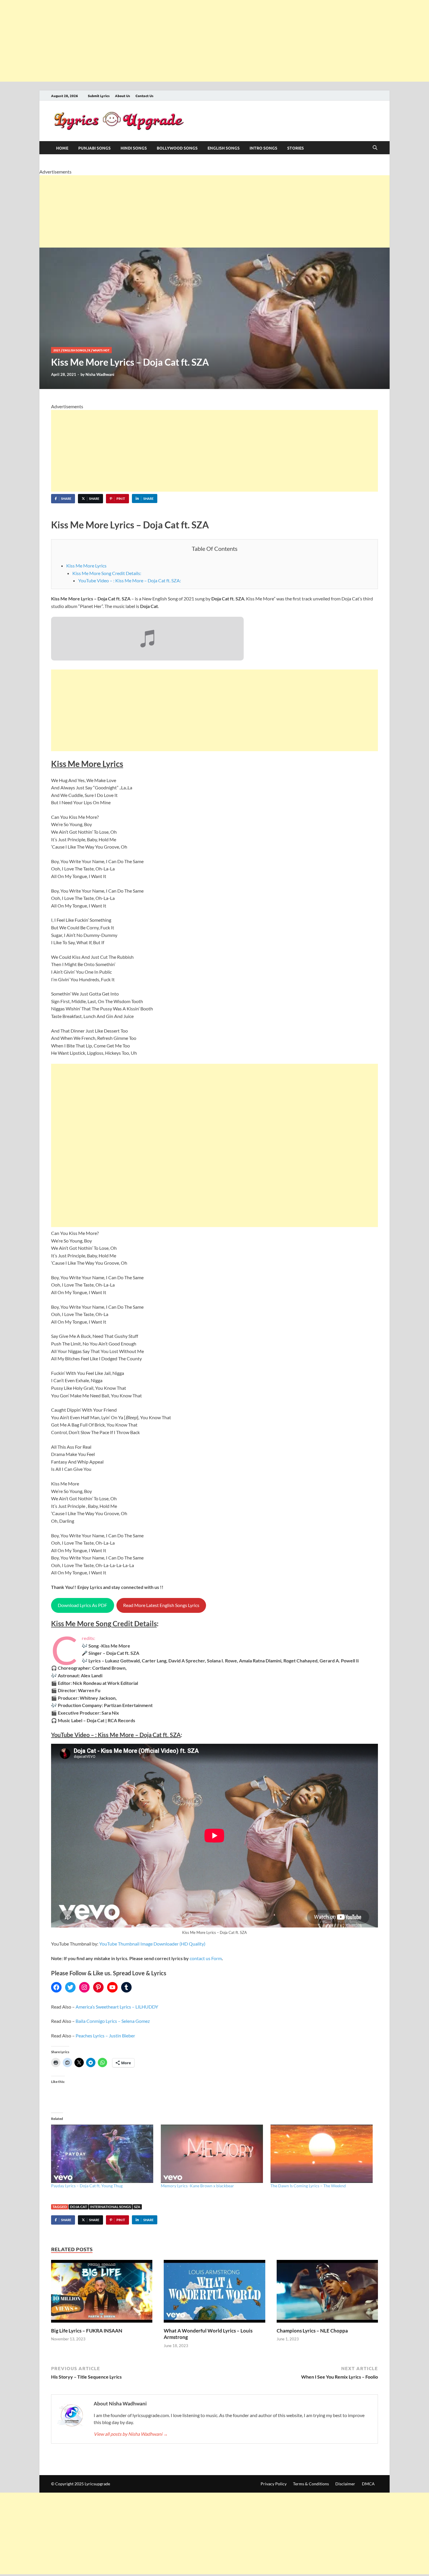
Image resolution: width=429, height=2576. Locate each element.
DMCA (368, 2484)
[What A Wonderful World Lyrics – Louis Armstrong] (214, 2293)
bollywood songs (177, 148)
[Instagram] (84, 1987)
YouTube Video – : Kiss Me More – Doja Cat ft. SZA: (130, 580)
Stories (295, 148)
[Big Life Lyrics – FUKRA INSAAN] (102, 2293)
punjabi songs (94, 148)
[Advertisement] (175, 41)
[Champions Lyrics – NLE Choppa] (327, 2293)
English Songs (224, 148)
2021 (57, 350)
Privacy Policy (274, 2484)
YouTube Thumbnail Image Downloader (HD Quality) (152, 1944)
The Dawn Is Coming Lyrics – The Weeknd (308, 2186)
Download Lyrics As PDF (82, 1605)
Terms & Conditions (311, 2484)
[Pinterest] (98, 1987)
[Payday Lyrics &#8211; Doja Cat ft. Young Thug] (103, 2154)
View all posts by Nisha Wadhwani (131, 2434)
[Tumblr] (126, 1987)
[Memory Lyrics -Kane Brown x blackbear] (213, 2154)
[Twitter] (70, 1987)
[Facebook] (56, 1987)
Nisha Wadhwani (100, 374)
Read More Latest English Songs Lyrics (161, 1605)
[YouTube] (112, 1987)
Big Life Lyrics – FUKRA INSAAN (87, 2331)
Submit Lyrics (99, 96)
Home (62, 148)
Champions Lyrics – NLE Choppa (312, 2331)
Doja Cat (79, 2207)
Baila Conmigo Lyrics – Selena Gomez (113, 2021)
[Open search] (375, 148)
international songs (110, 2207)
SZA (137, 2207)
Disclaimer (345, 2484)
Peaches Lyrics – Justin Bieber (105, 2036)
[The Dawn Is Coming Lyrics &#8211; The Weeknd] (322, 2154)
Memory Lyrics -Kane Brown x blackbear (197, 2186)
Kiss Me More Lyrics (86, 566)
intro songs (263, 148)
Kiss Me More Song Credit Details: (107, 573)
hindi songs (134, 148)
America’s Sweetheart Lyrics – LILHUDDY (117, 2007)
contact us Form (206, 1958)
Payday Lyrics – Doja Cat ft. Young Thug (87, 2186)
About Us (123, 96)
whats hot (101, 350)
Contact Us (144, 96)
